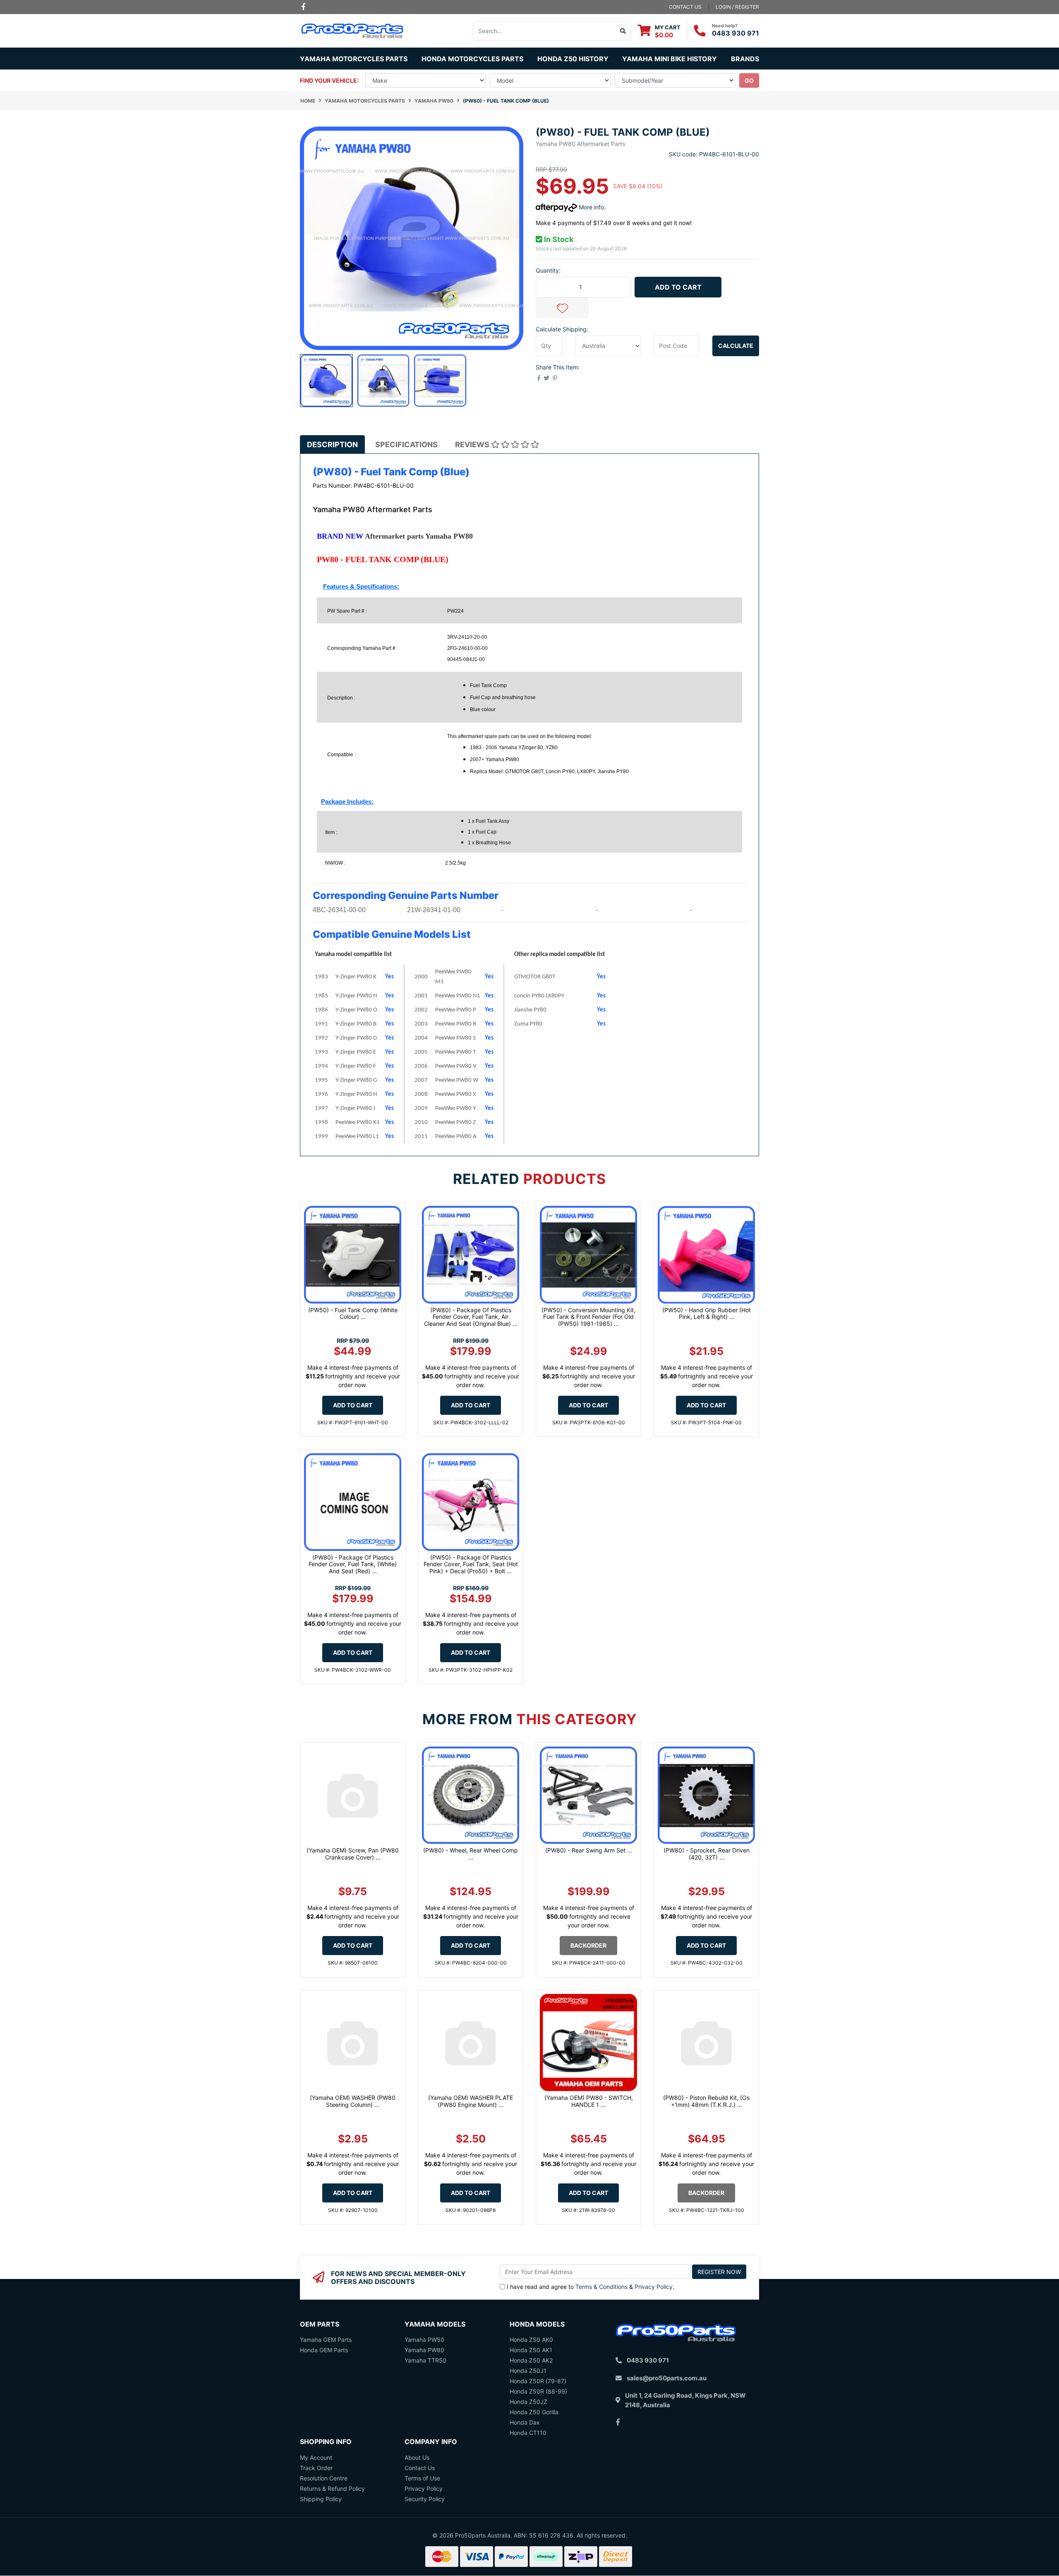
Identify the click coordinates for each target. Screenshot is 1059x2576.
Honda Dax (525, 2422)
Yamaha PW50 (424, 2340)
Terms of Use (422, 2478)
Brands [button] (745, 59)
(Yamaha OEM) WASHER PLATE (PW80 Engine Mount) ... (471, 2101)
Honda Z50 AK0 (531, 2340)
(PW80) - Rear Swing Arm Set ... (589, 1850)
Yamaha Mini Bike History (670, 59)
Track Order (316, 2468)
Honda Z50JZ (528, 2402)
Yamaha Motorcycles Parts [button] (354, 59)
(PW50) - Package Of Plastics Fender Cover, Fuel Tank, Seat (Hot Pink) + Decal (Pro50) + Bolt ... (471, 1564)
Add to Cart (678, 287)
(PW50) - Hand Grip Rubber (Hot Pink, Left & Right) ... (707, 1313)
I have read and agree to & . (591, 2287)
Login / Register (737, 7)
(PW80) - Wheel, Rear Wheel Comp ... (471, 1854)
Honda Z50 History (573, 59)
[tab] (332, 445)
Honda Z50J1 (528, 2371)
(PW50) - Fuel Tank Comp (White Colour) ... (353, 1313)
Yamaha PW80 (424, 2350)
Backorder (588, 1945)
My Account (316, 2457)
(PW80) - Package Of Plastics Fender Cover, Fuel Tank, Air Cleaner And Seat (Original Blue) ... (471, 1317)
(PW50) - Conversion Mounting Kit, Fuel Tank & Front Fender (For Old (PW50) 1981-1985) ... (588, 1317)
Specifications (406, 445)
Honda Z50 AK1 (531, 2350)
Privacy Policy (654, 2287)
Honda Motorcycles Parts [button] (472, 59)
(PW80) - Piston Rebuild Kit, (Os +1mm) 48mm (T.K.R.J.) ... (706, 2101)
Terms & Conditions (601, 2287)
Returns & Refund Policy (332, 2489)
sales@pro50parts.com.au (667, 2378)
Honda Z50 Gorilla (534, 2412)
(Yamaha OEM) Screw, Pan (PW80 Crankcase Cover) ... (353, 1854)
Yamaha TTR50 (425, 2360)
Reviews (473, 445)
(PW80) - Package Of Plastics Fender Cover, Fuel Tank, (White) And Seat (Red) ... (353, 1564)
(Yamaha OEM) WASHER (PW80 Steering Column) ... (353, 2101)
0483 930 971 (736, 33)
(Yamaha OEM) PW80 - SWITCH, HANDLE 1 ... (589, 2101)
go (749, 80)
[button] (562, 308)
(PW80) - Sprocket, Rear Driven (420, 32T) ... (707, 1854)
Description (332, 445)
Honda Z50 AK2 (531, 2360)
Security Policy (425, 2499)
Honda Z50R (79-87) (538, 2381)
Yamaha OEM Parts (326, 2340)
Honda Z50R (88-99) (538, 2391)
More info (591, 207)
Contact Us (420, 2468)
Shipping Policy (321, 2499)
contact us (685, 7)
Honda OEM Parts (324, 2350)
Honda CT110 (528, 2433)
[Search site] (623, 31)
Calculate (736, 346)
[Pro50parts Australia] (353, 30)
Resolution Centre (324, 2478)
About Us (417, 2457)
